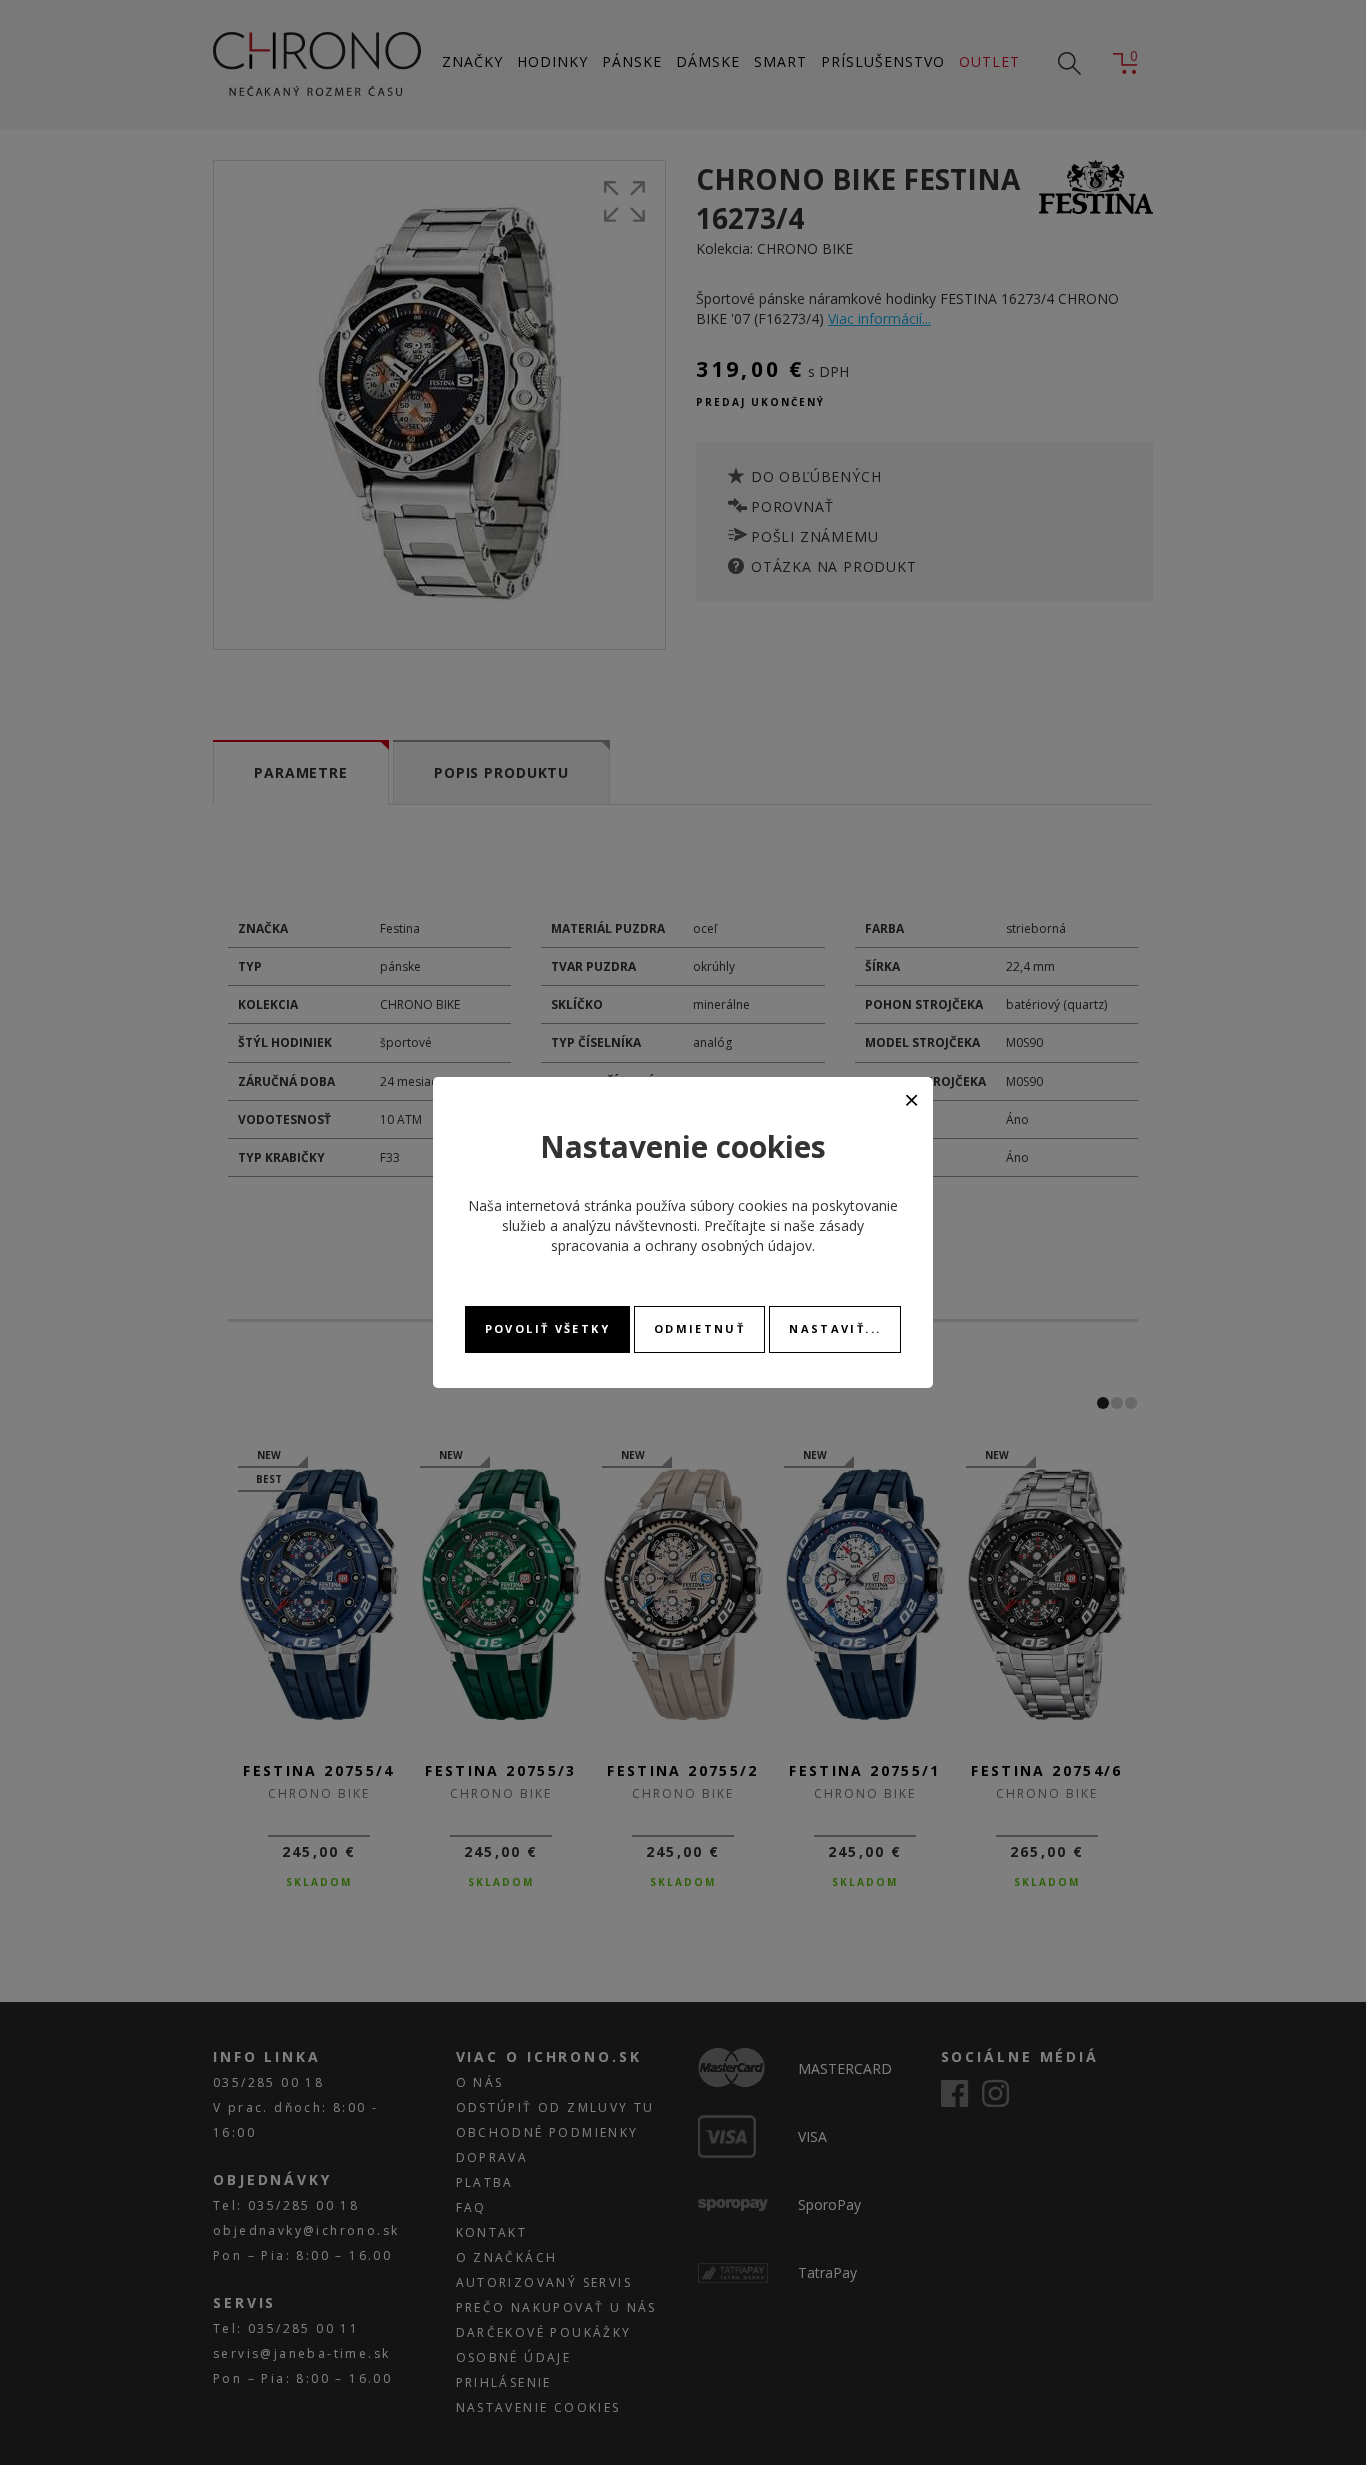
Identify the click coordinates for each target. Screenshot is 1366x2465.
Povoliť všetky (547, 1328)
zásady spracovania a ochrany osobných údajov (707, 1235)
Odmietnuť (699, 1328)
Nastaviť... (835, 1328)
